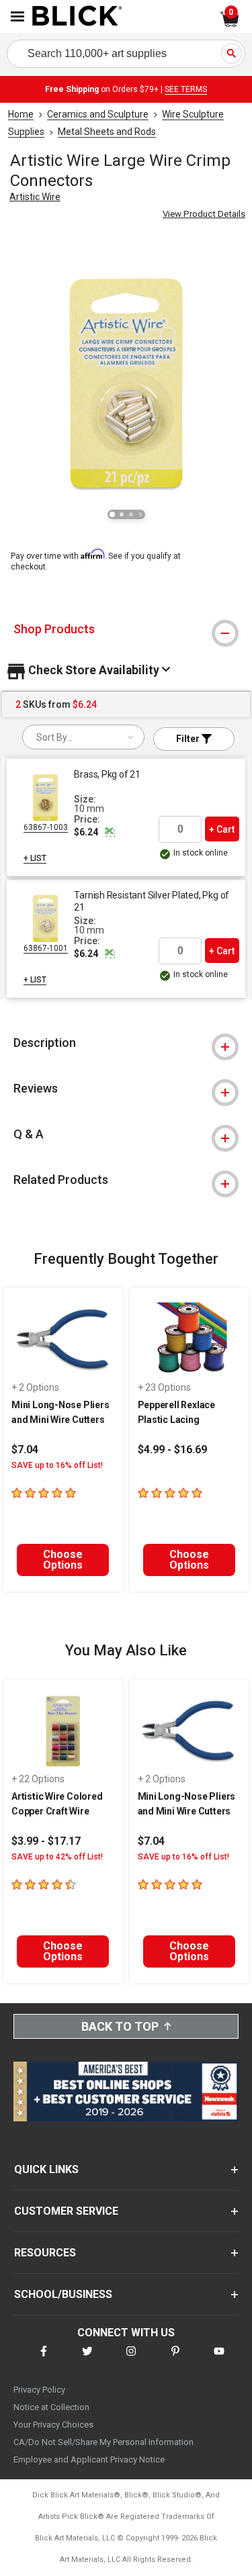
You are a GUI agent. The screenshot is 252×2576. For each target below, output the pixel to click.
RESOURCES (45, 2253)
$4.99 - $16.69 (172, 1450)
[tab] (126, 629)
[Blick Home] (77, 17)
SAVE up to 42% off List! (57, 1857)
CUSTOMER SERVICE (66, 2211)
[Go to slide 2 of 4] (122, 514)
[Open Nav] (17, 16)
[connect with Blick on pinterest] (175, 2359)
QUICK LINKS (46, 2169)
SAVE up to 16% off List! (57, 1465)
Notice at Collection (51, 2407)
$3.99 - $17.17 (46, 1841)
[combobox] (83, 737)
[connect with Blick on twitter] (87, 2359)
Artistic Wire (35, 197)
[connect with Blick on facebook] (44, 2359)
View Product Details (204, 214)
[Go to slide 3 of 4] (131, 514)
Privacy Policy (39, 2390)
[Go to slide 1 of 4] (112, 514)
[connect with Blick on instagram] (131, 2359)
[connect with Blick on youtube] (219, 2359)
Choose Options (63, 1560)
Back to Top (120, 2026)
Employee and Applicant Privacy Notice (89, 2459)
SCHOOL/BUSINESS (63, 2294)
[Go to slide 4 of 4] (140, 514)
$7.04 (25, 1450)
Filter (189, 739)
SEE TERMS (186, 89)
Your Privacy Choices (53, 2425)
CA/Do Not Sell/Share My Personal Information (103, 2442)
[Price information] (110, 832)
